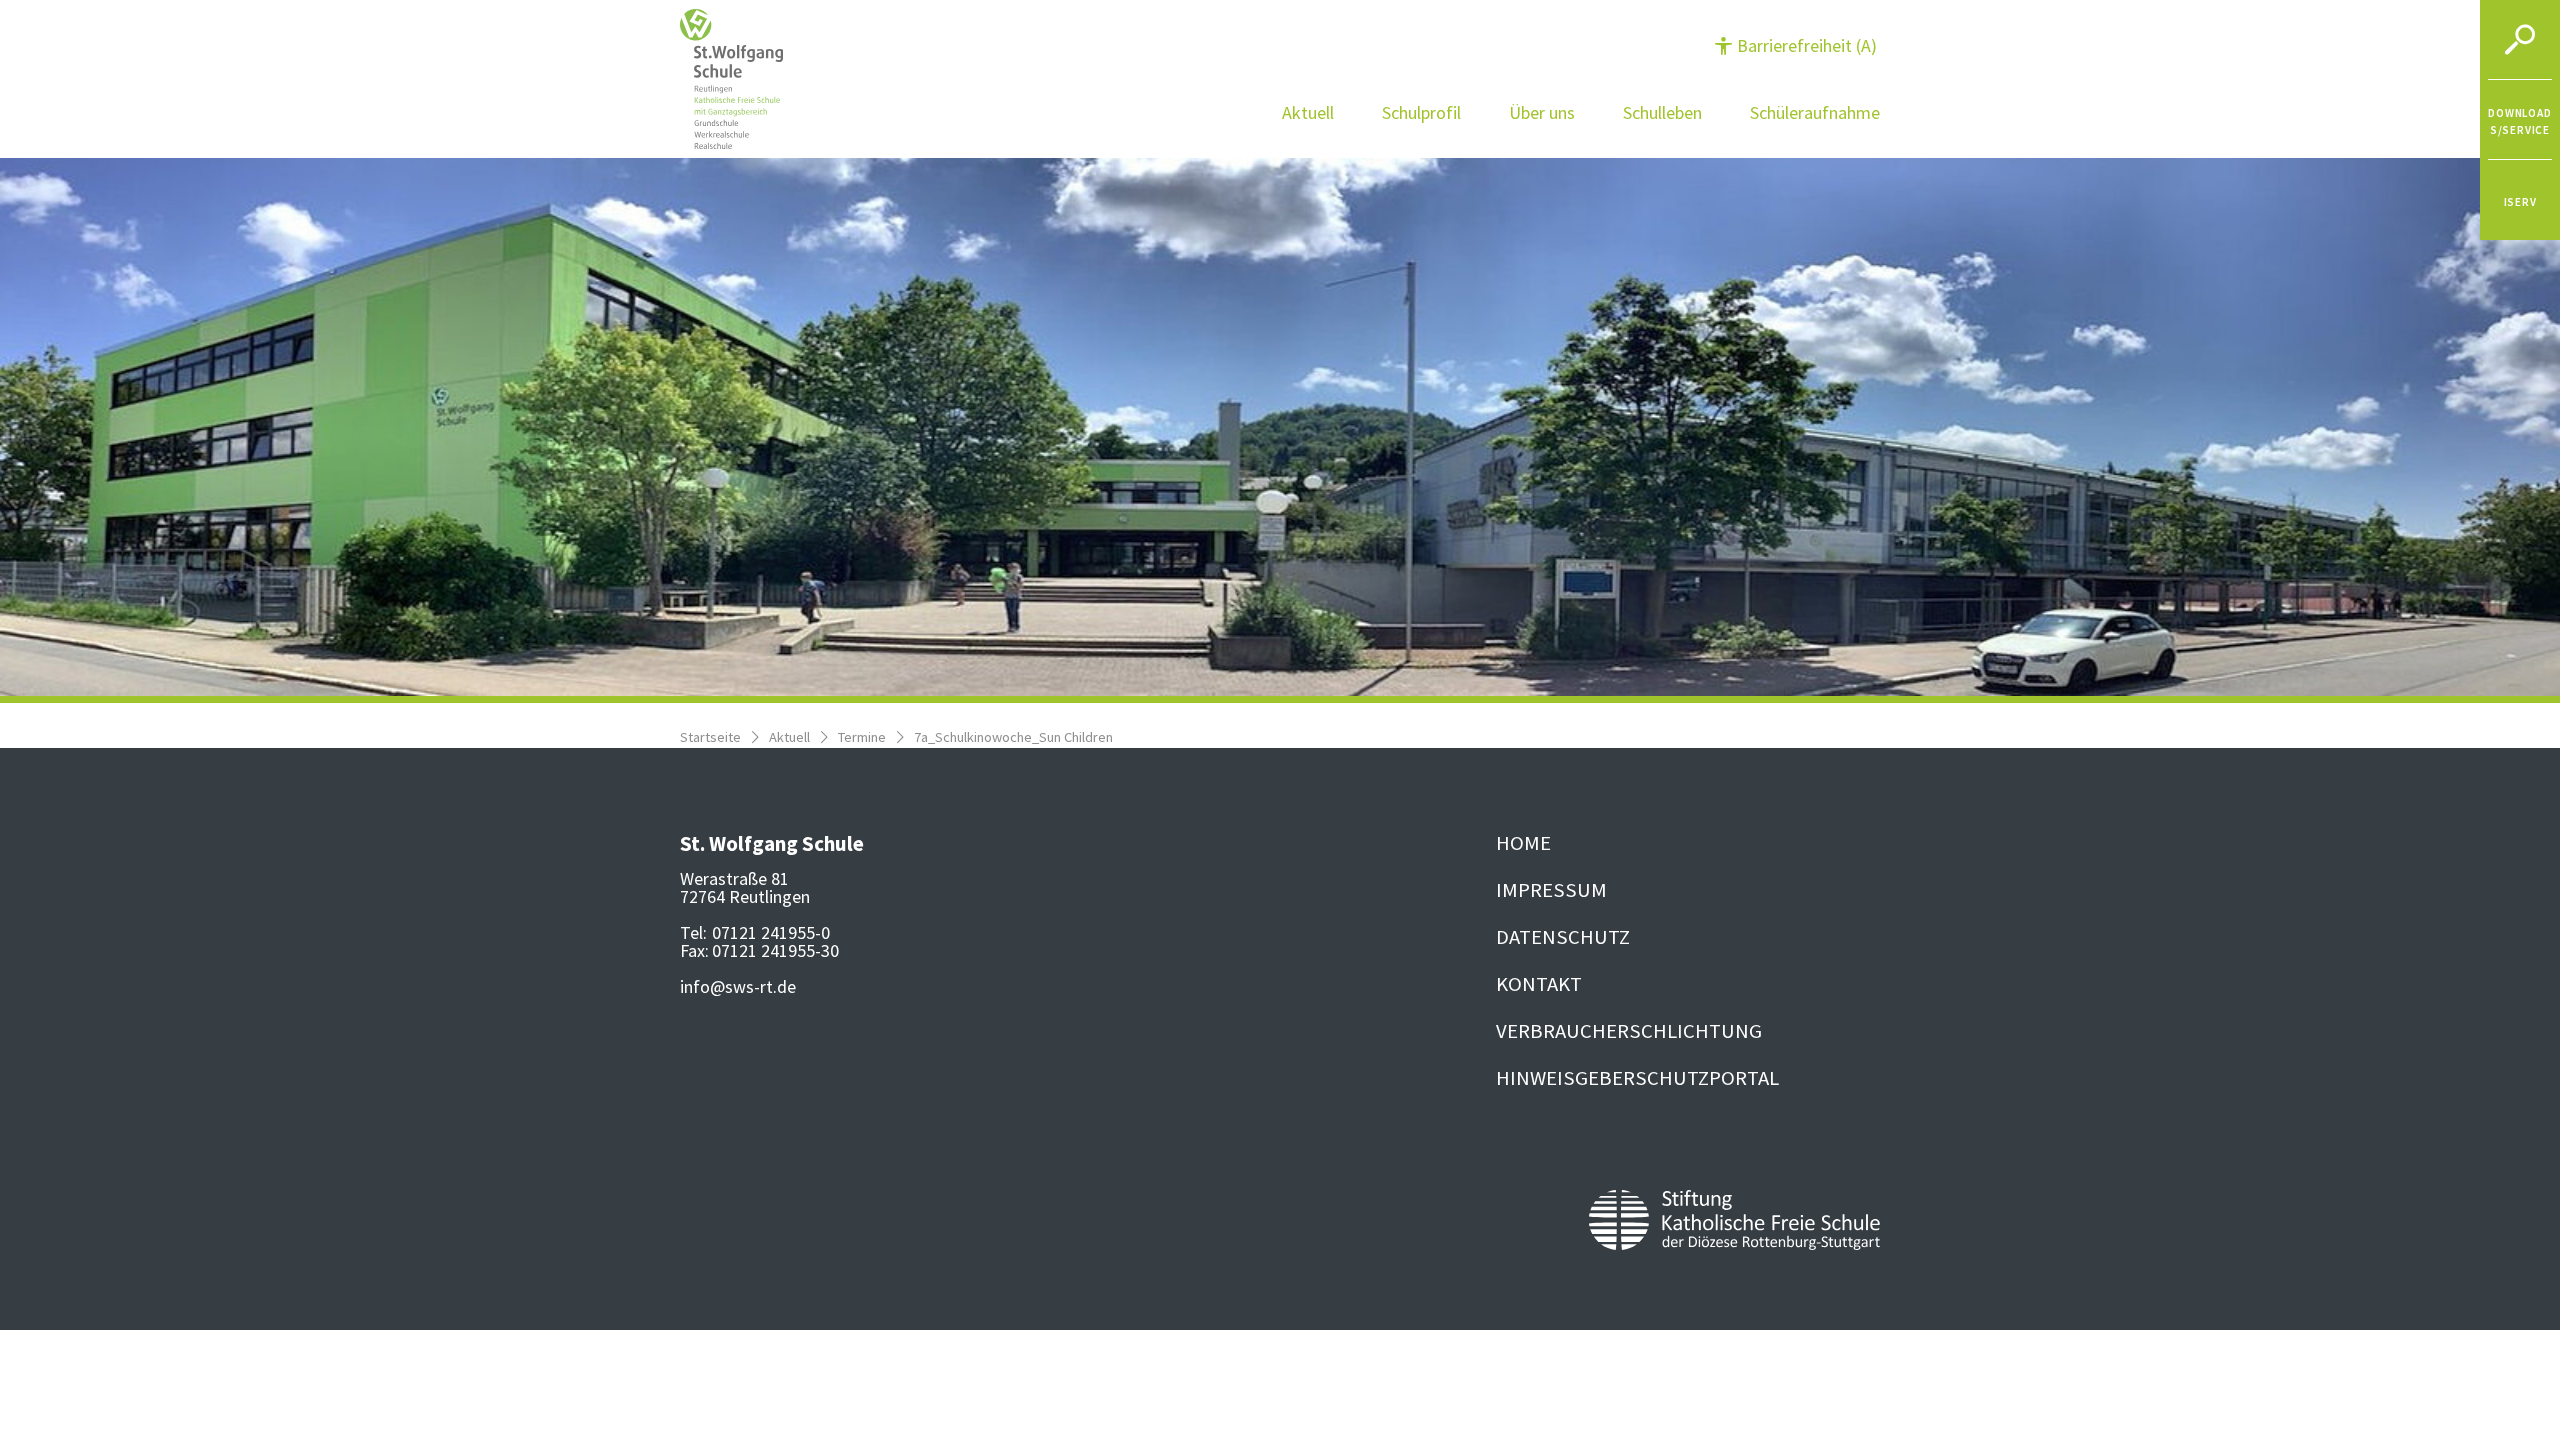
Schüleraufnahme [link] (1815, 112)
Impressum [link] (1551, 890)
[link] (2520, 120)
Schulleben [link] (1662, 112)
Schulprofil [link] (1421, 112)
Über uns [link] (1542, 112)
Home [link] (1523, 843)
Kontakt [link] (1539, 984)
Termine (862, 737)
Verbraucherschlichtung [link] (1629, 1031)
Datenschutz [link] (1563, 937)
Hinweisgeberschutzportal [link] (1637, 1078)
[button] (1796, 45)
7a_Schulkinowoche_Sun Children (1013, 737)
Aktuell (789, 737)
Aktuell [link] (1308, 112)
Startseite (710, 737)
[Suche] (2520, 40)
